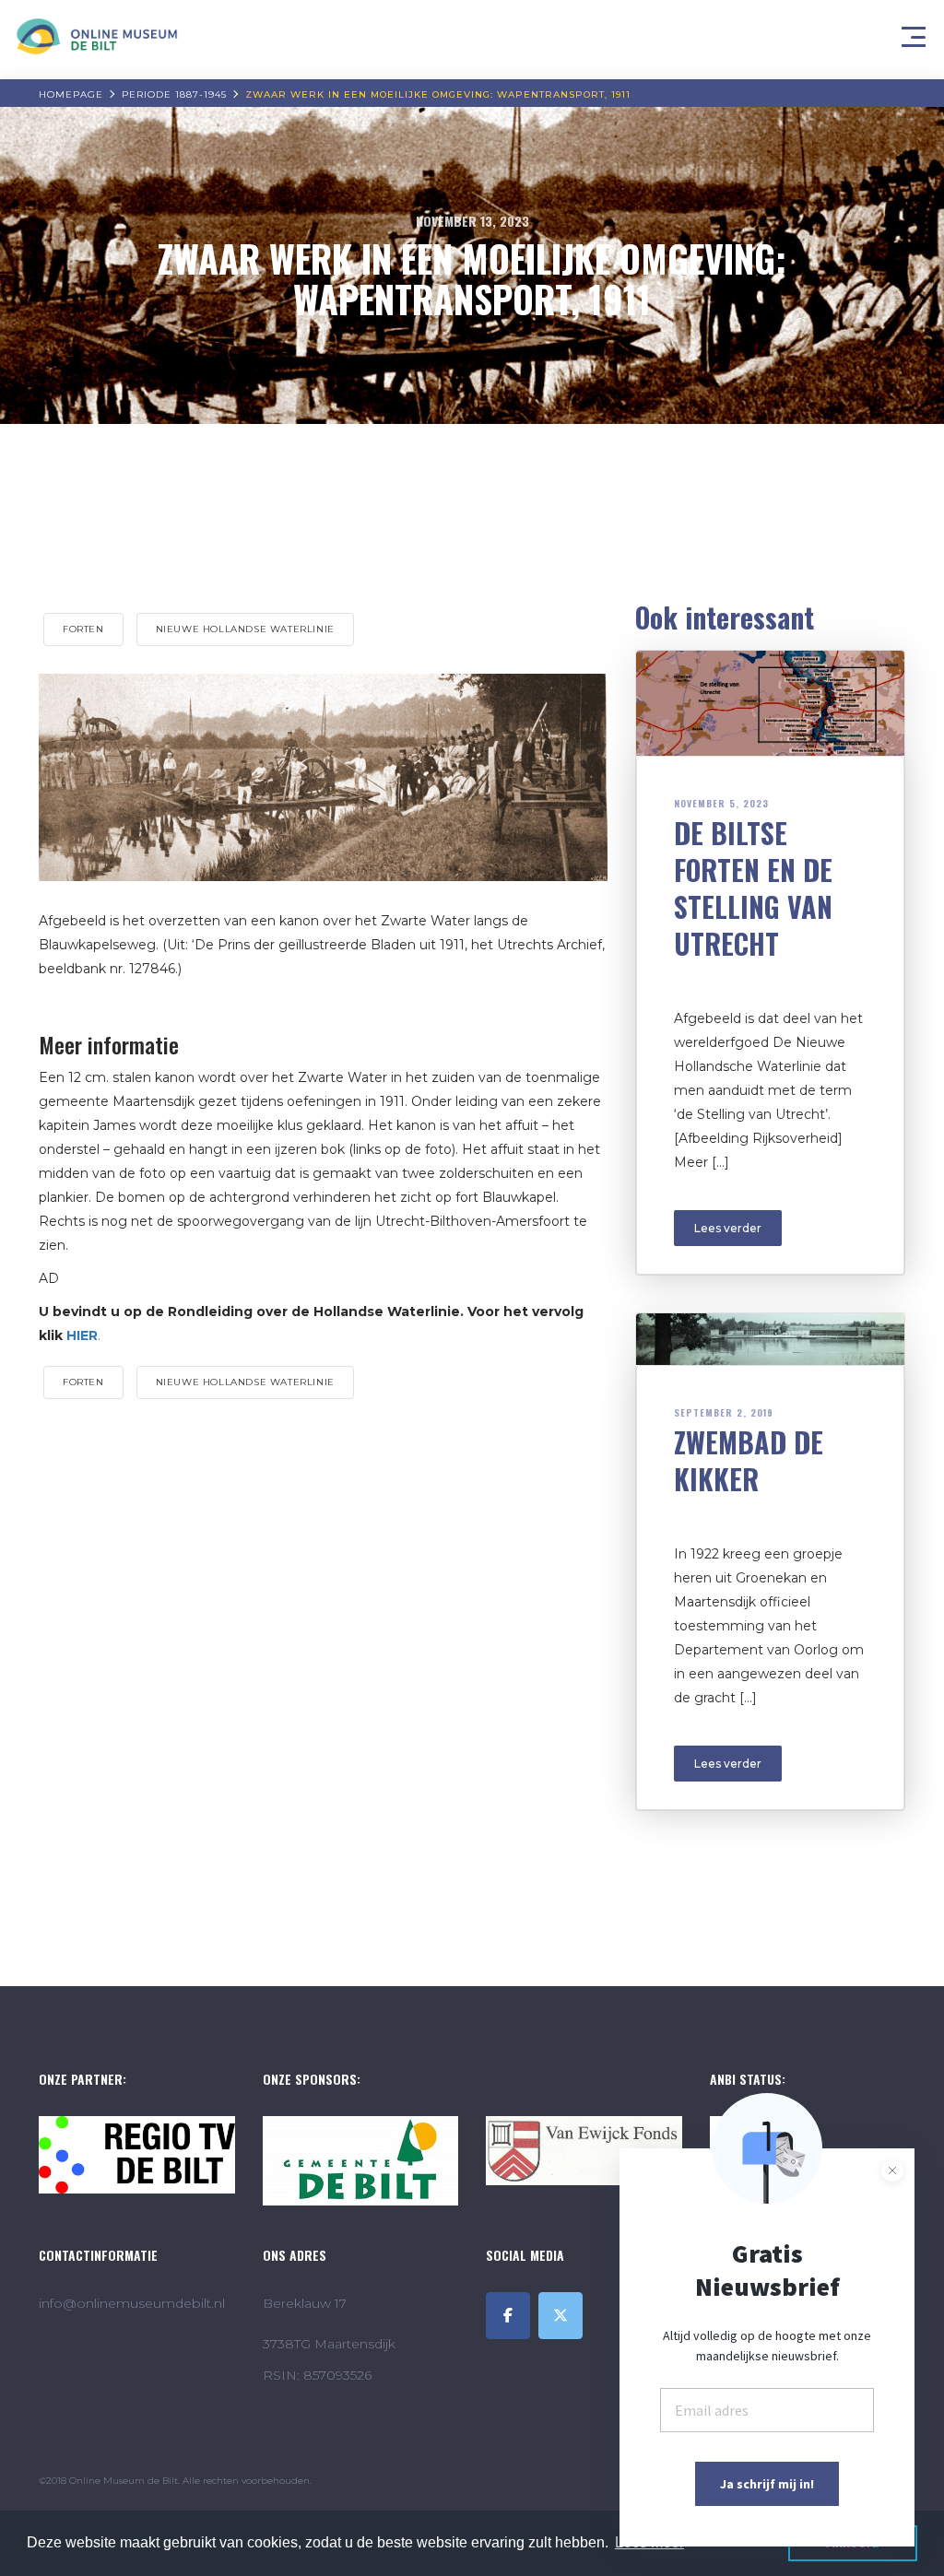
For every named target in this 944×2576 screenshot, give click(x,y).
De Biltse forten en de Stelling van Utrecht (753, 888)
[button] (916, 32)
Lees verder (728, 1228)
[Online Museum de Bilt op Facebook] (508, 2316)
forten (83, 629)
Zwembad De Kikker (749, 1460)
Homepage (71, 94)
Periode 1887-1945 (174, 94)
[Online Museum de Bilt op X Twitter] (560, 2316)
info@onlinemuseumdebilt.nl (132, 2303)
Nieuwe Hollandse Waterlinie (245, 629)
